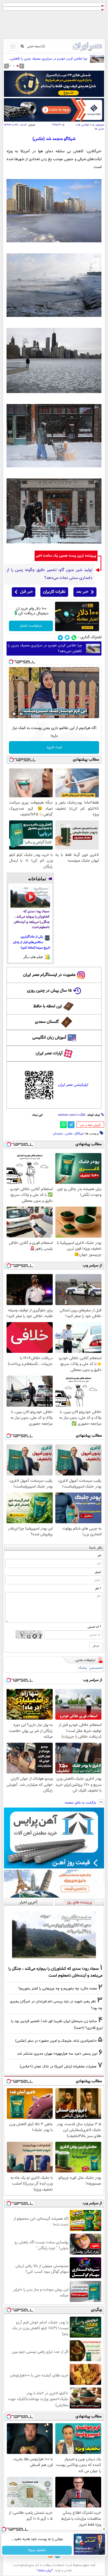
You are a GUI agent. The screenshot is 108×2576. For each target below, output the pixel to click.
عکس (69, 1134)
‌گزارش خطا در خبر (90, 1125)
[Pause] (14, 714)
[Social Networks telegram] (60, 638)
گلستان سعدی (47, 1022)
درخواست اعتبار (31, 626)
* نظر (98, 1589)
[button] (18, 66)
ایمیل (98, 1572)
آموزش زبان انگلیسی (49, 1038)
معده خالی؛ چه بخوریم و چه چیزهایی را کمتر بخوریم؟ (58, 1989)
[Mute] (21, 714)
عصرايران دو (98, 125)
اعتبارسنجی (96, 1668)
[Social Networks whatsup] (74, 638)
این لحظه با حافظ (48, 1006)
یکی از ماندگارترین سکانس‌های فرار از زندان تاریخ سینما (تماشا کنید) (32, 942)
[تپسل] (11, 662)
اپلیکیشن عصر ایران (73, 1085)
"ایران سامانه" (45, 2570)
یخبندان (58, 1134)
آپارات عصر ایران (49, 1053)
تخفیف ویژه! (37, 2550)
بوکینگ (82, 1668)
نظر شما (96, 1548)
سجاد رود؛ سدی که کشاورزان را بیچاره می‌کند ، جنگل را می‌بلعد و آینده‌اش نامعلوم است (32, 920)
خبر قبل (26, 592)
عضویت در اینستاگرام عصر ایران (49, 975)
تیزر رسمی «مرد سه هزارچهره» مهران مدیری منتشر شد (57, 2054)
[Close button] (104, 2529)
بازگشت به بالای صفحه (81, 1803)
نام (99, 1556)
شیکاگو (79, 1134)
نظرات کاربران (54, 592)
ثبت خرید (54, 747)
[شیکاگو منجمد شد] (54, 241)
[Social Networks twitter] (67, 638)
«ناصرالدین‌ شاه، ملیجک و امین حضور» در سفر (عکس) (56, 2041)
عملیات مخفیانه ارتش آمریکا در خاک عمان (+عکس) (58, 2067)
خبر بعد (82, 592)
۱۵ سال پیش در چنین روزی (49, 991)
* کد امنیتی (94, 1627)
